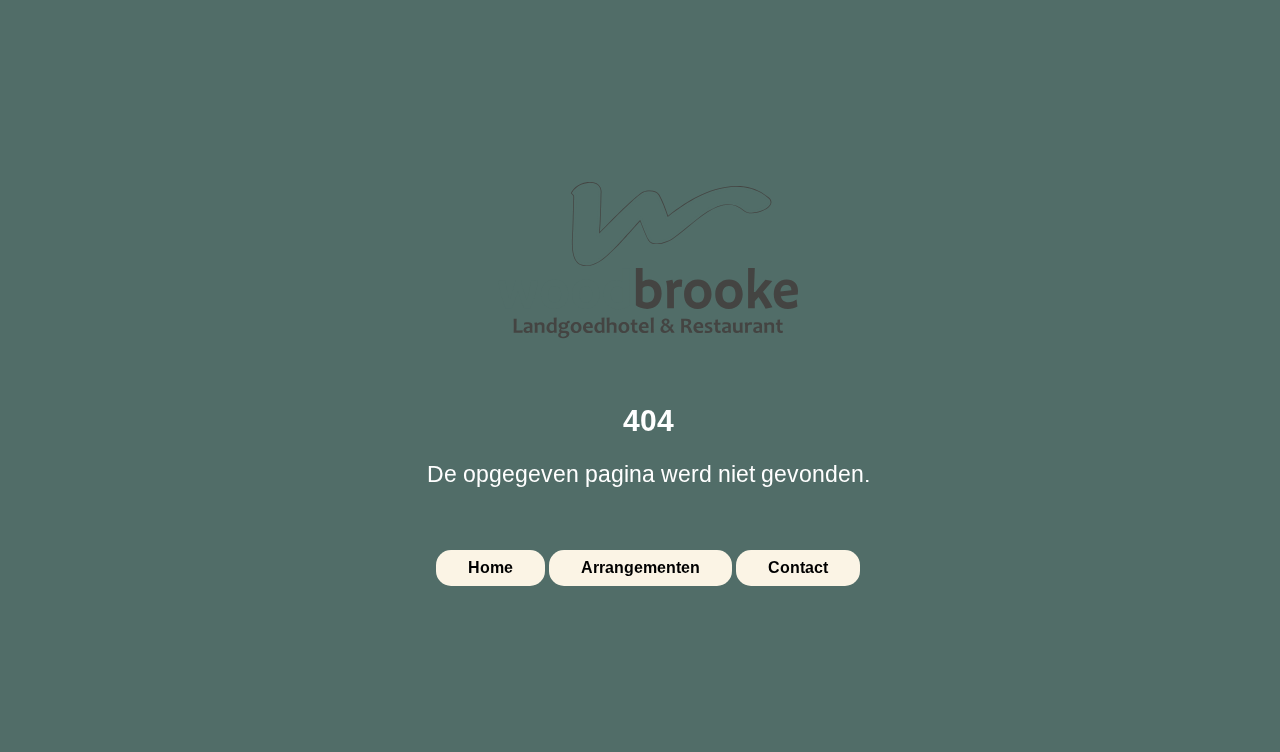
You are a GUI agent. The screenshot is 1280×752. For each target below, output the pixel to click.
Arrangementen (640, 567)
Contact (798, 567)
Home (490, 567)
